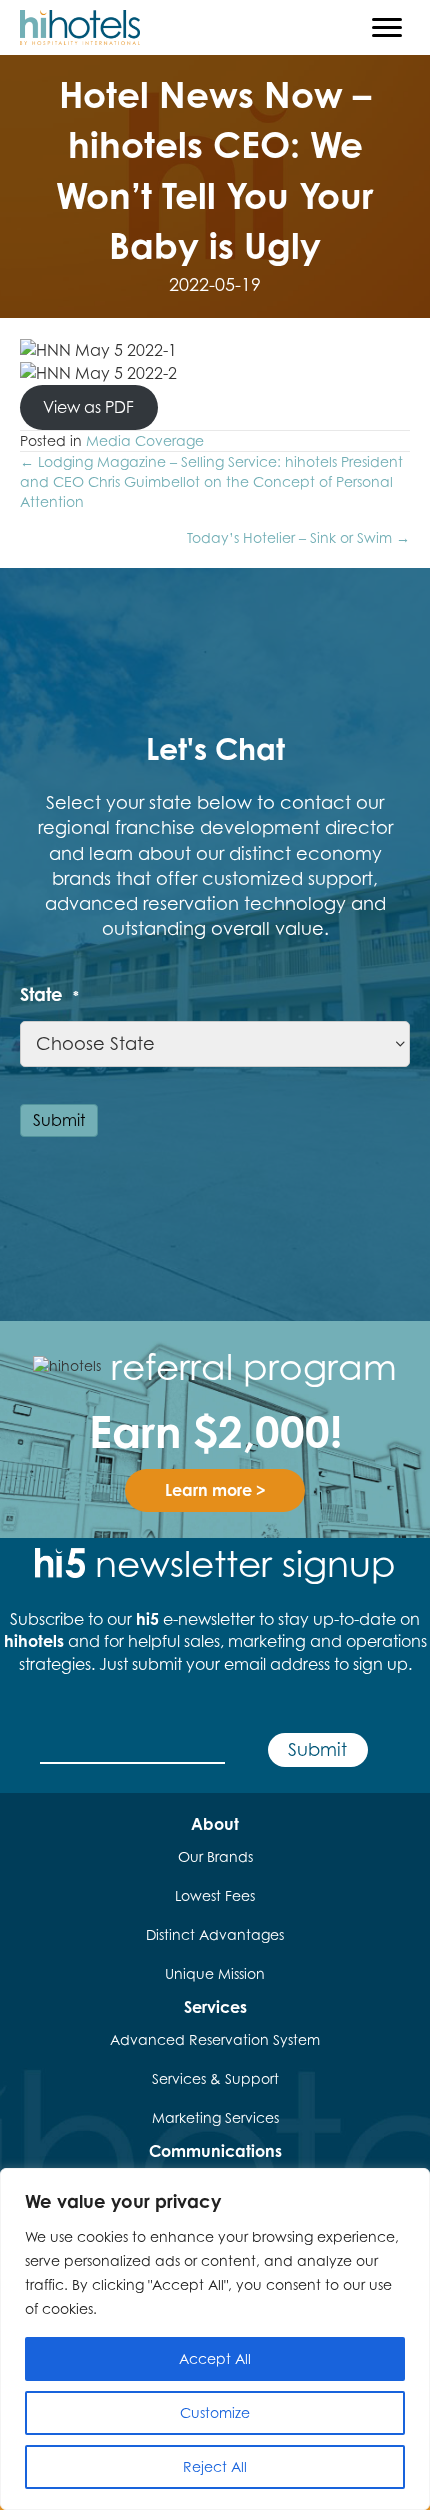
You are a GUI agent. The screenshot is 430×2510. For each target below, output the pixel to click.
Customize (215, 2412)
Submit (59, 1120)
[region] (215, 2339)
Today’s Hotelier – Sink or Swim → (298, 537)
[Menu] (387, 28)
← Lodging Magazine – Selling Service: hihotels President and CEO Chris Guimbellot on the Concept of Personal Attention (211, 482)
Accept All (215, 2358)
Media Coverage (145, 440)
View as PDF (88, 407)
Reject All (215, 2466)
